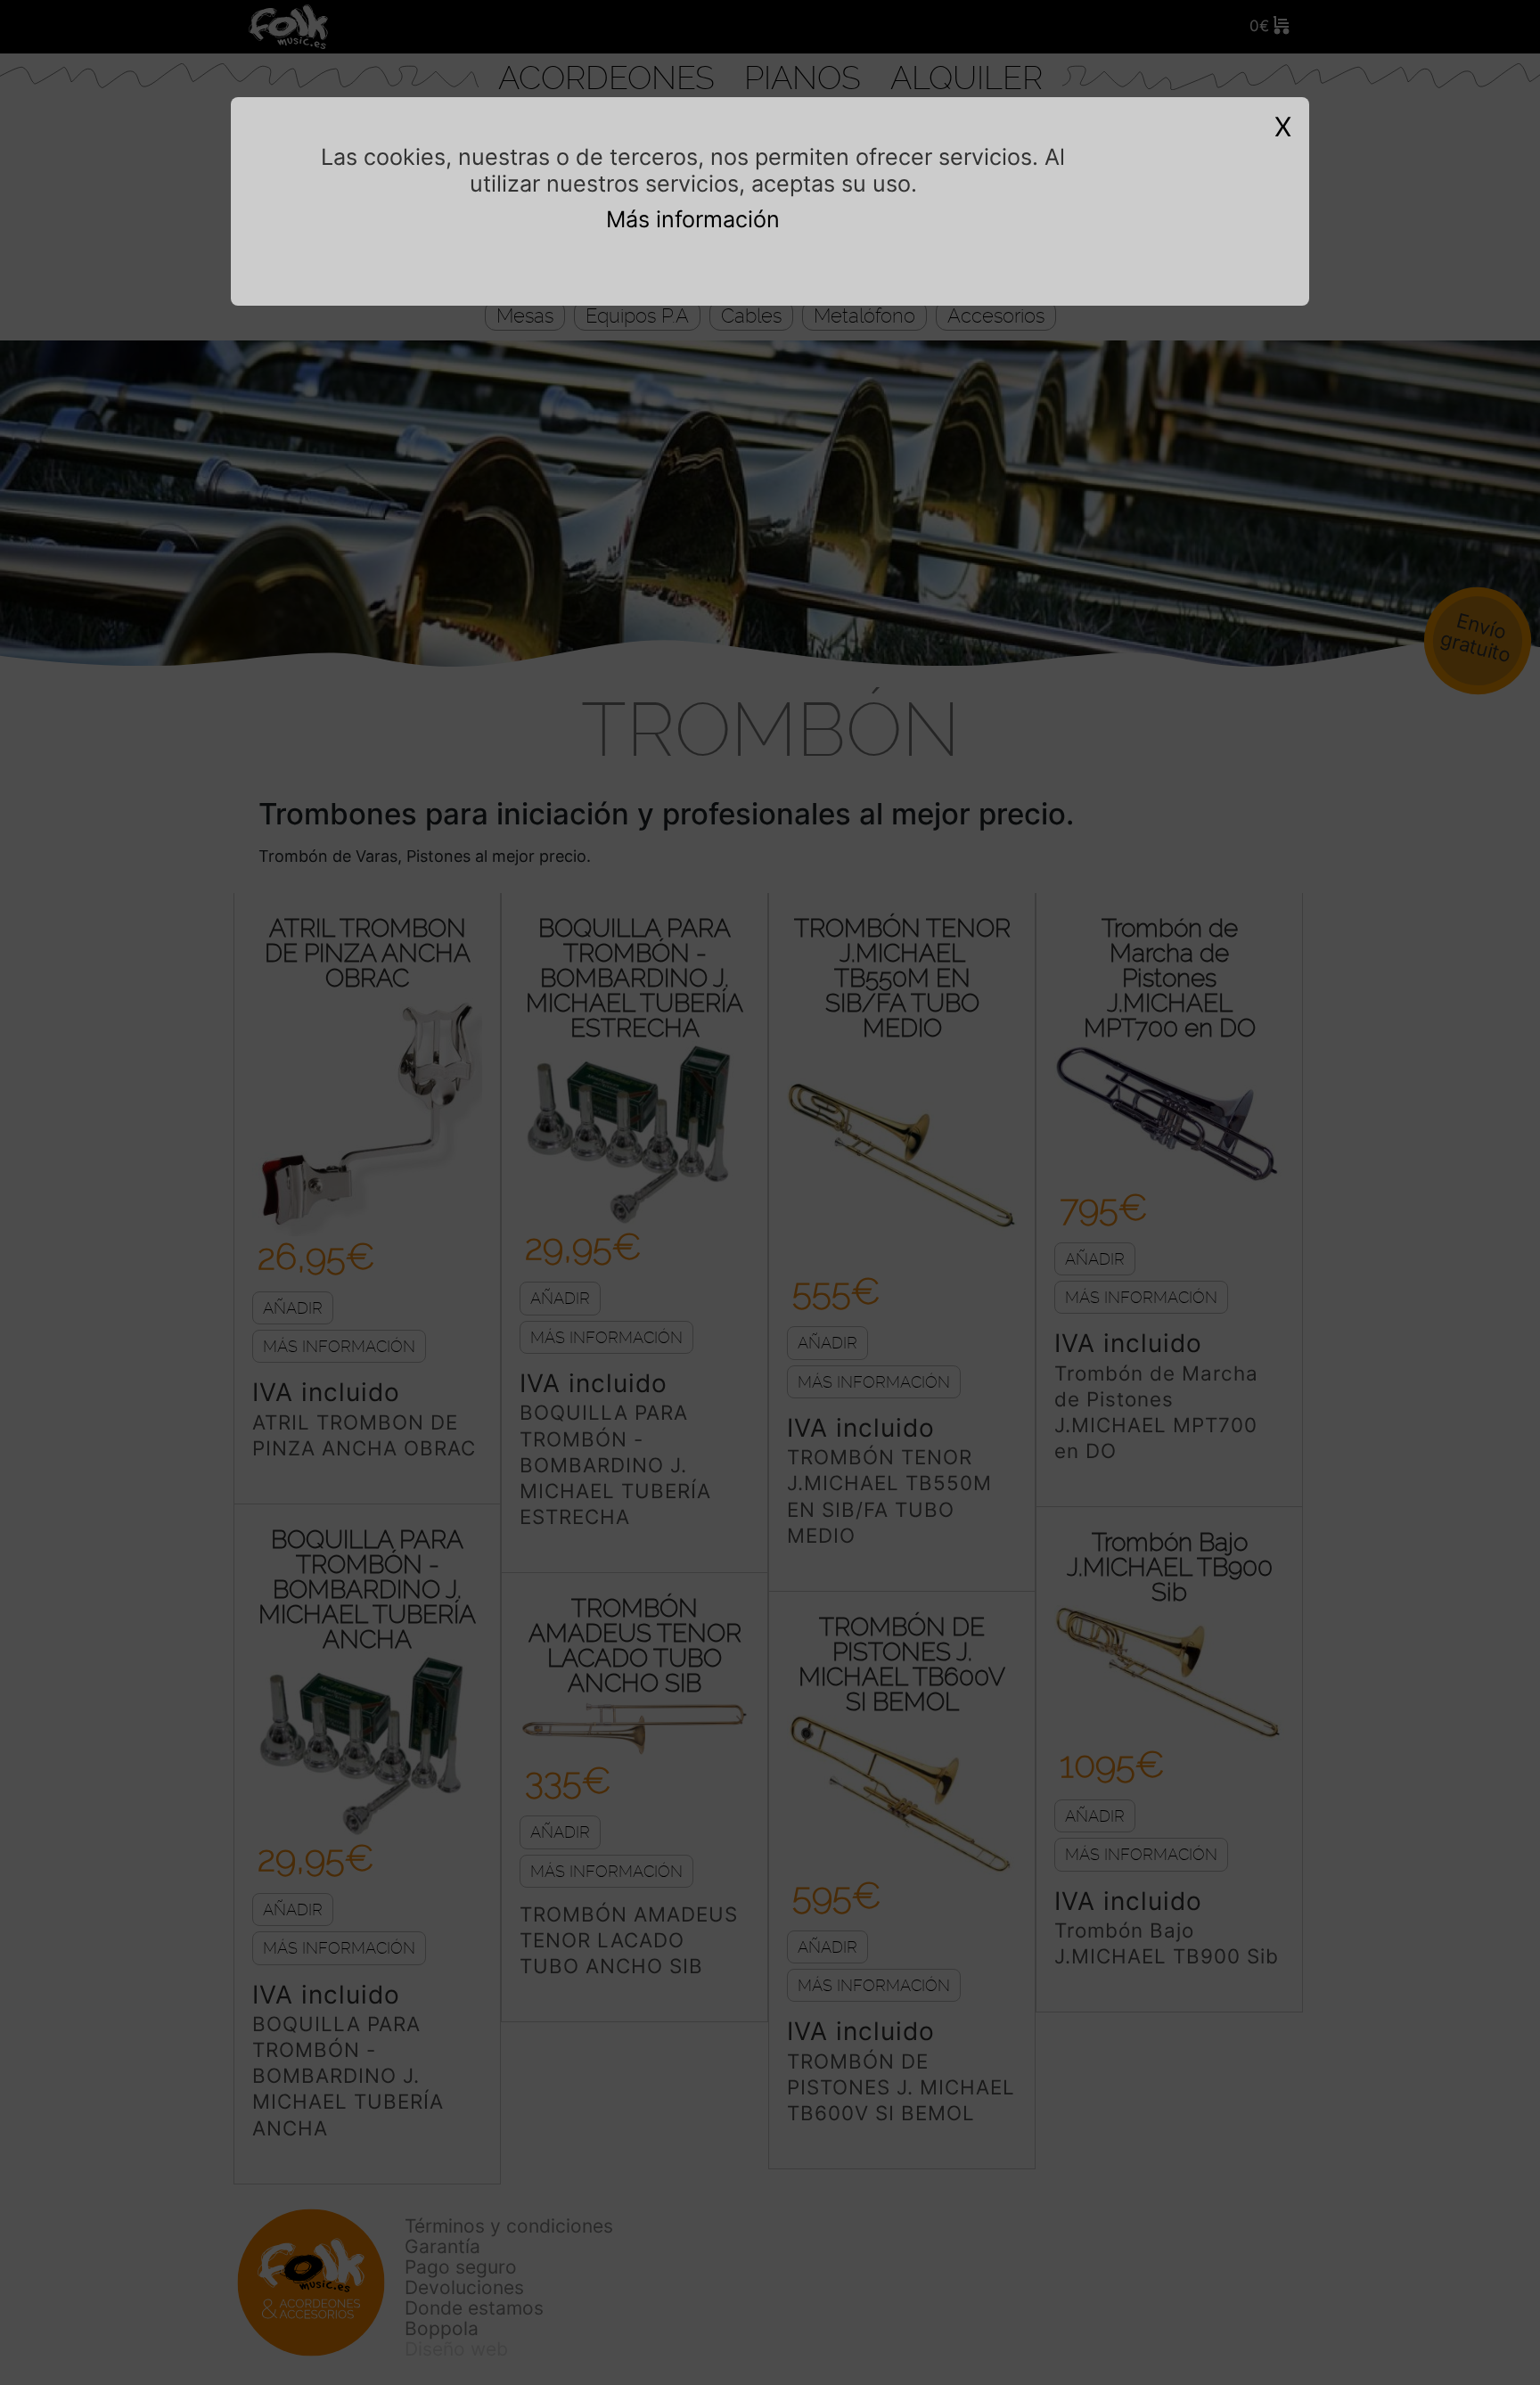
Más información (693, 219)
